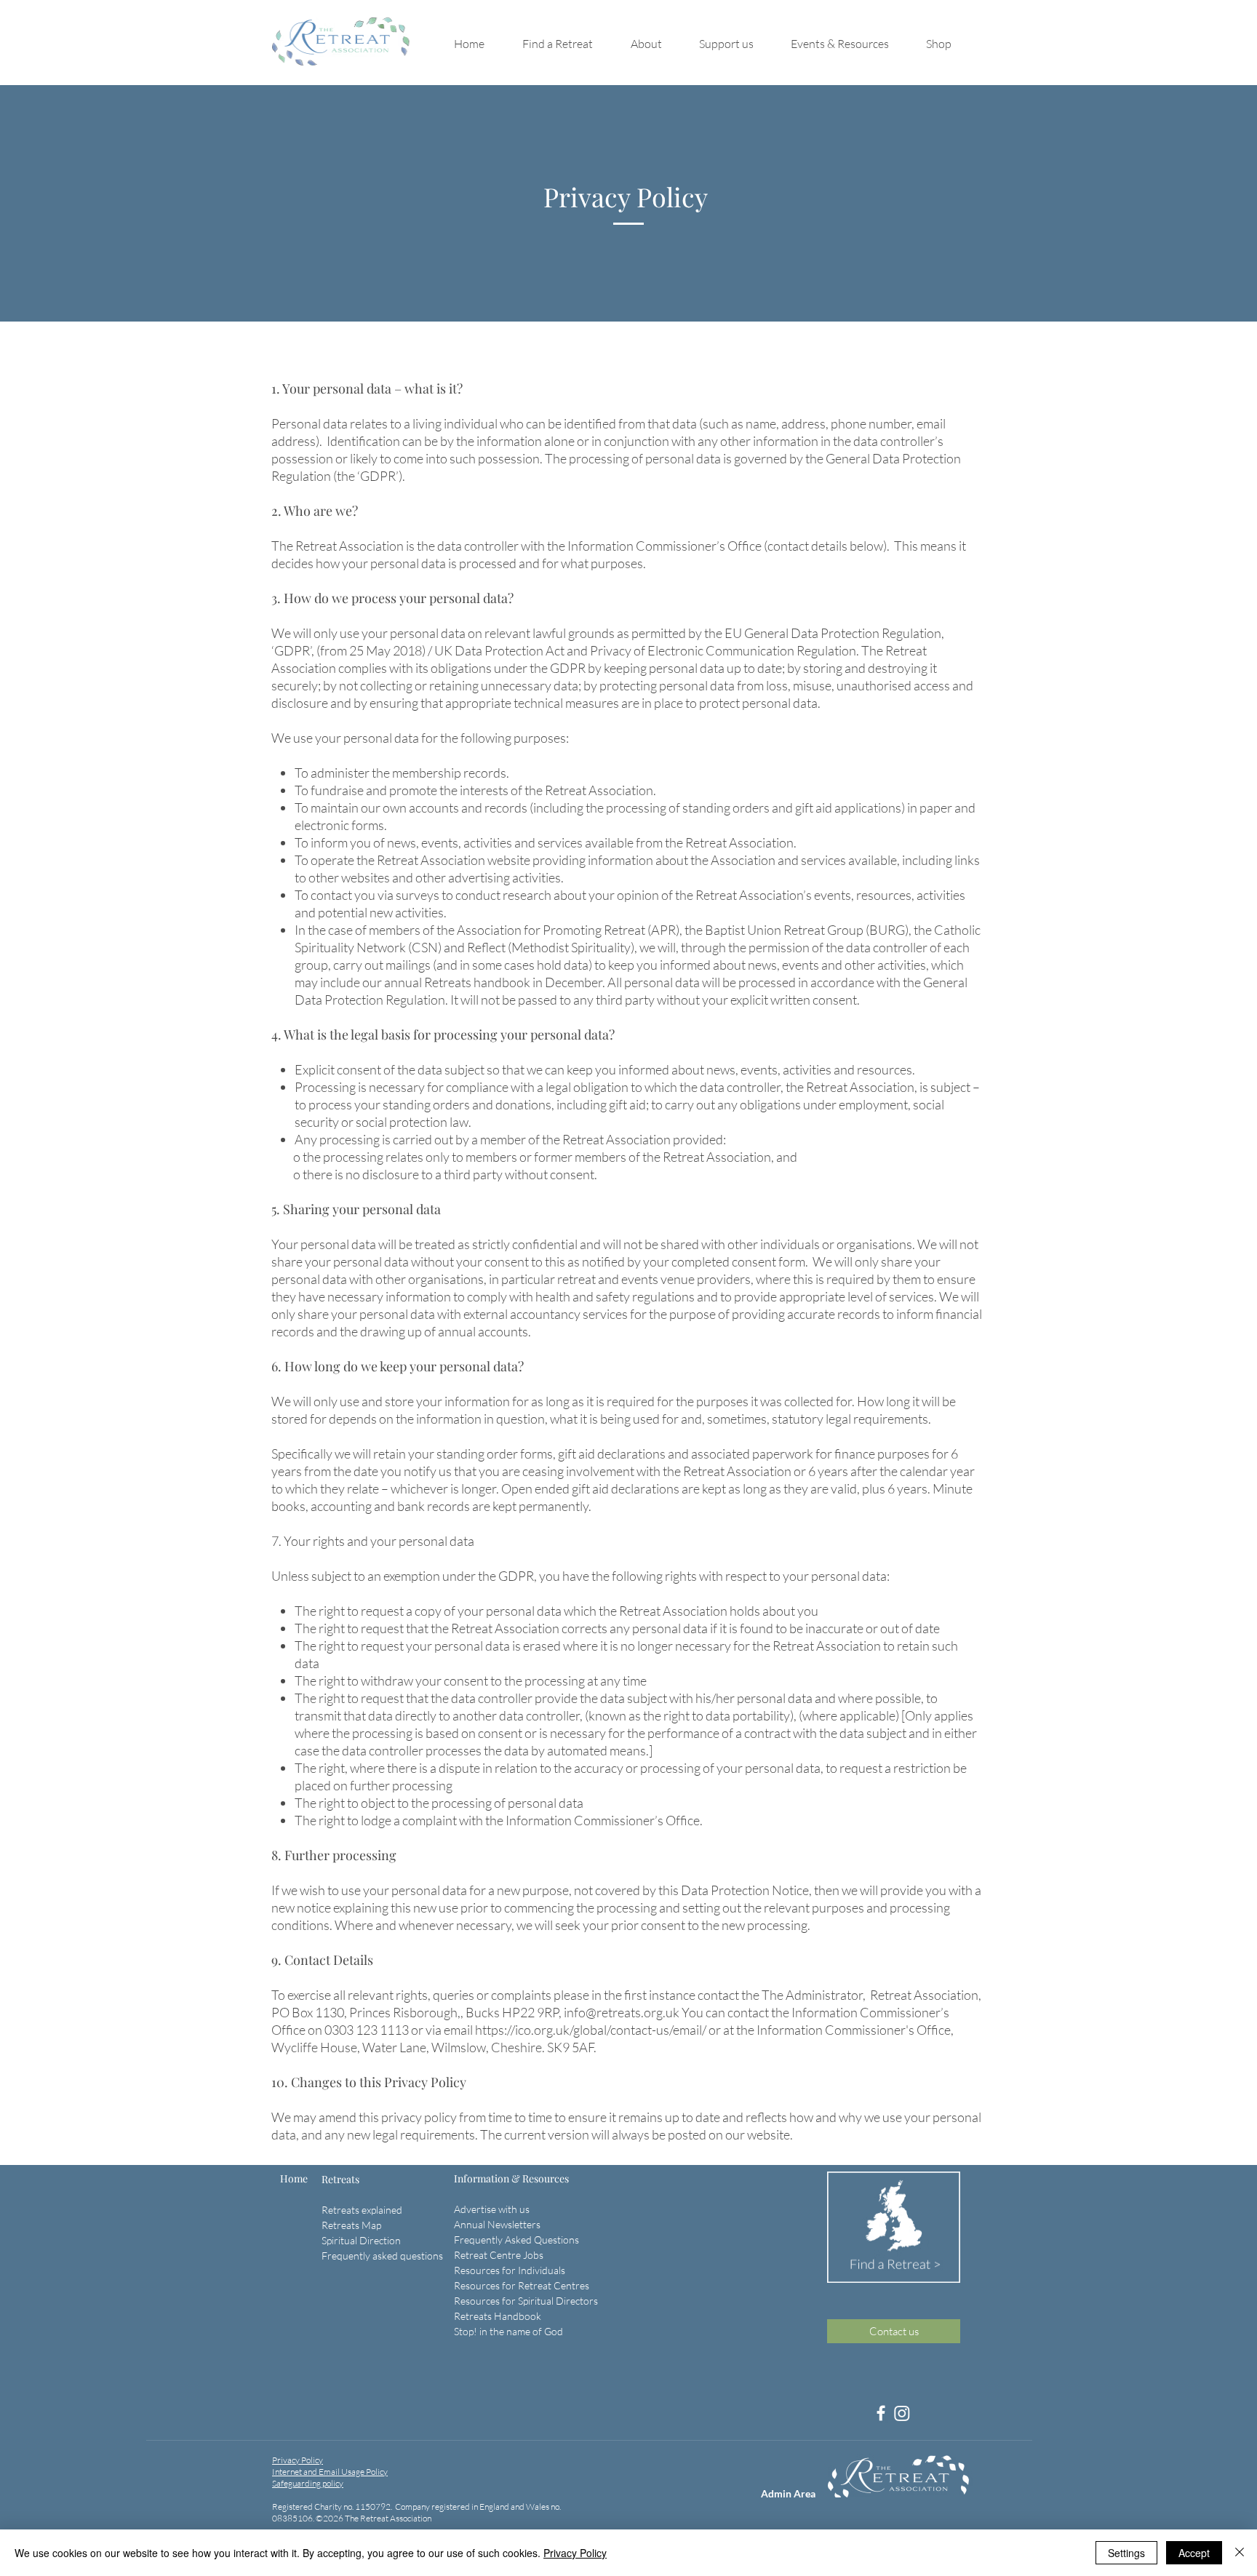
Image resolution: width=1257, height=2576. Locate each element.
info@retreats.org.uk (622, 2012)
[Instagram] (902, 2413)
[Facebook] (881, 2413)
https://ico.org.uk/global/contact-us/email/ (591, 2030)
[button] (569, 44)
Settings (1126, 2553)
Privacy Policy (575, 2553)
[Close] (1240, 2553)
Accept (1194, 2553)
